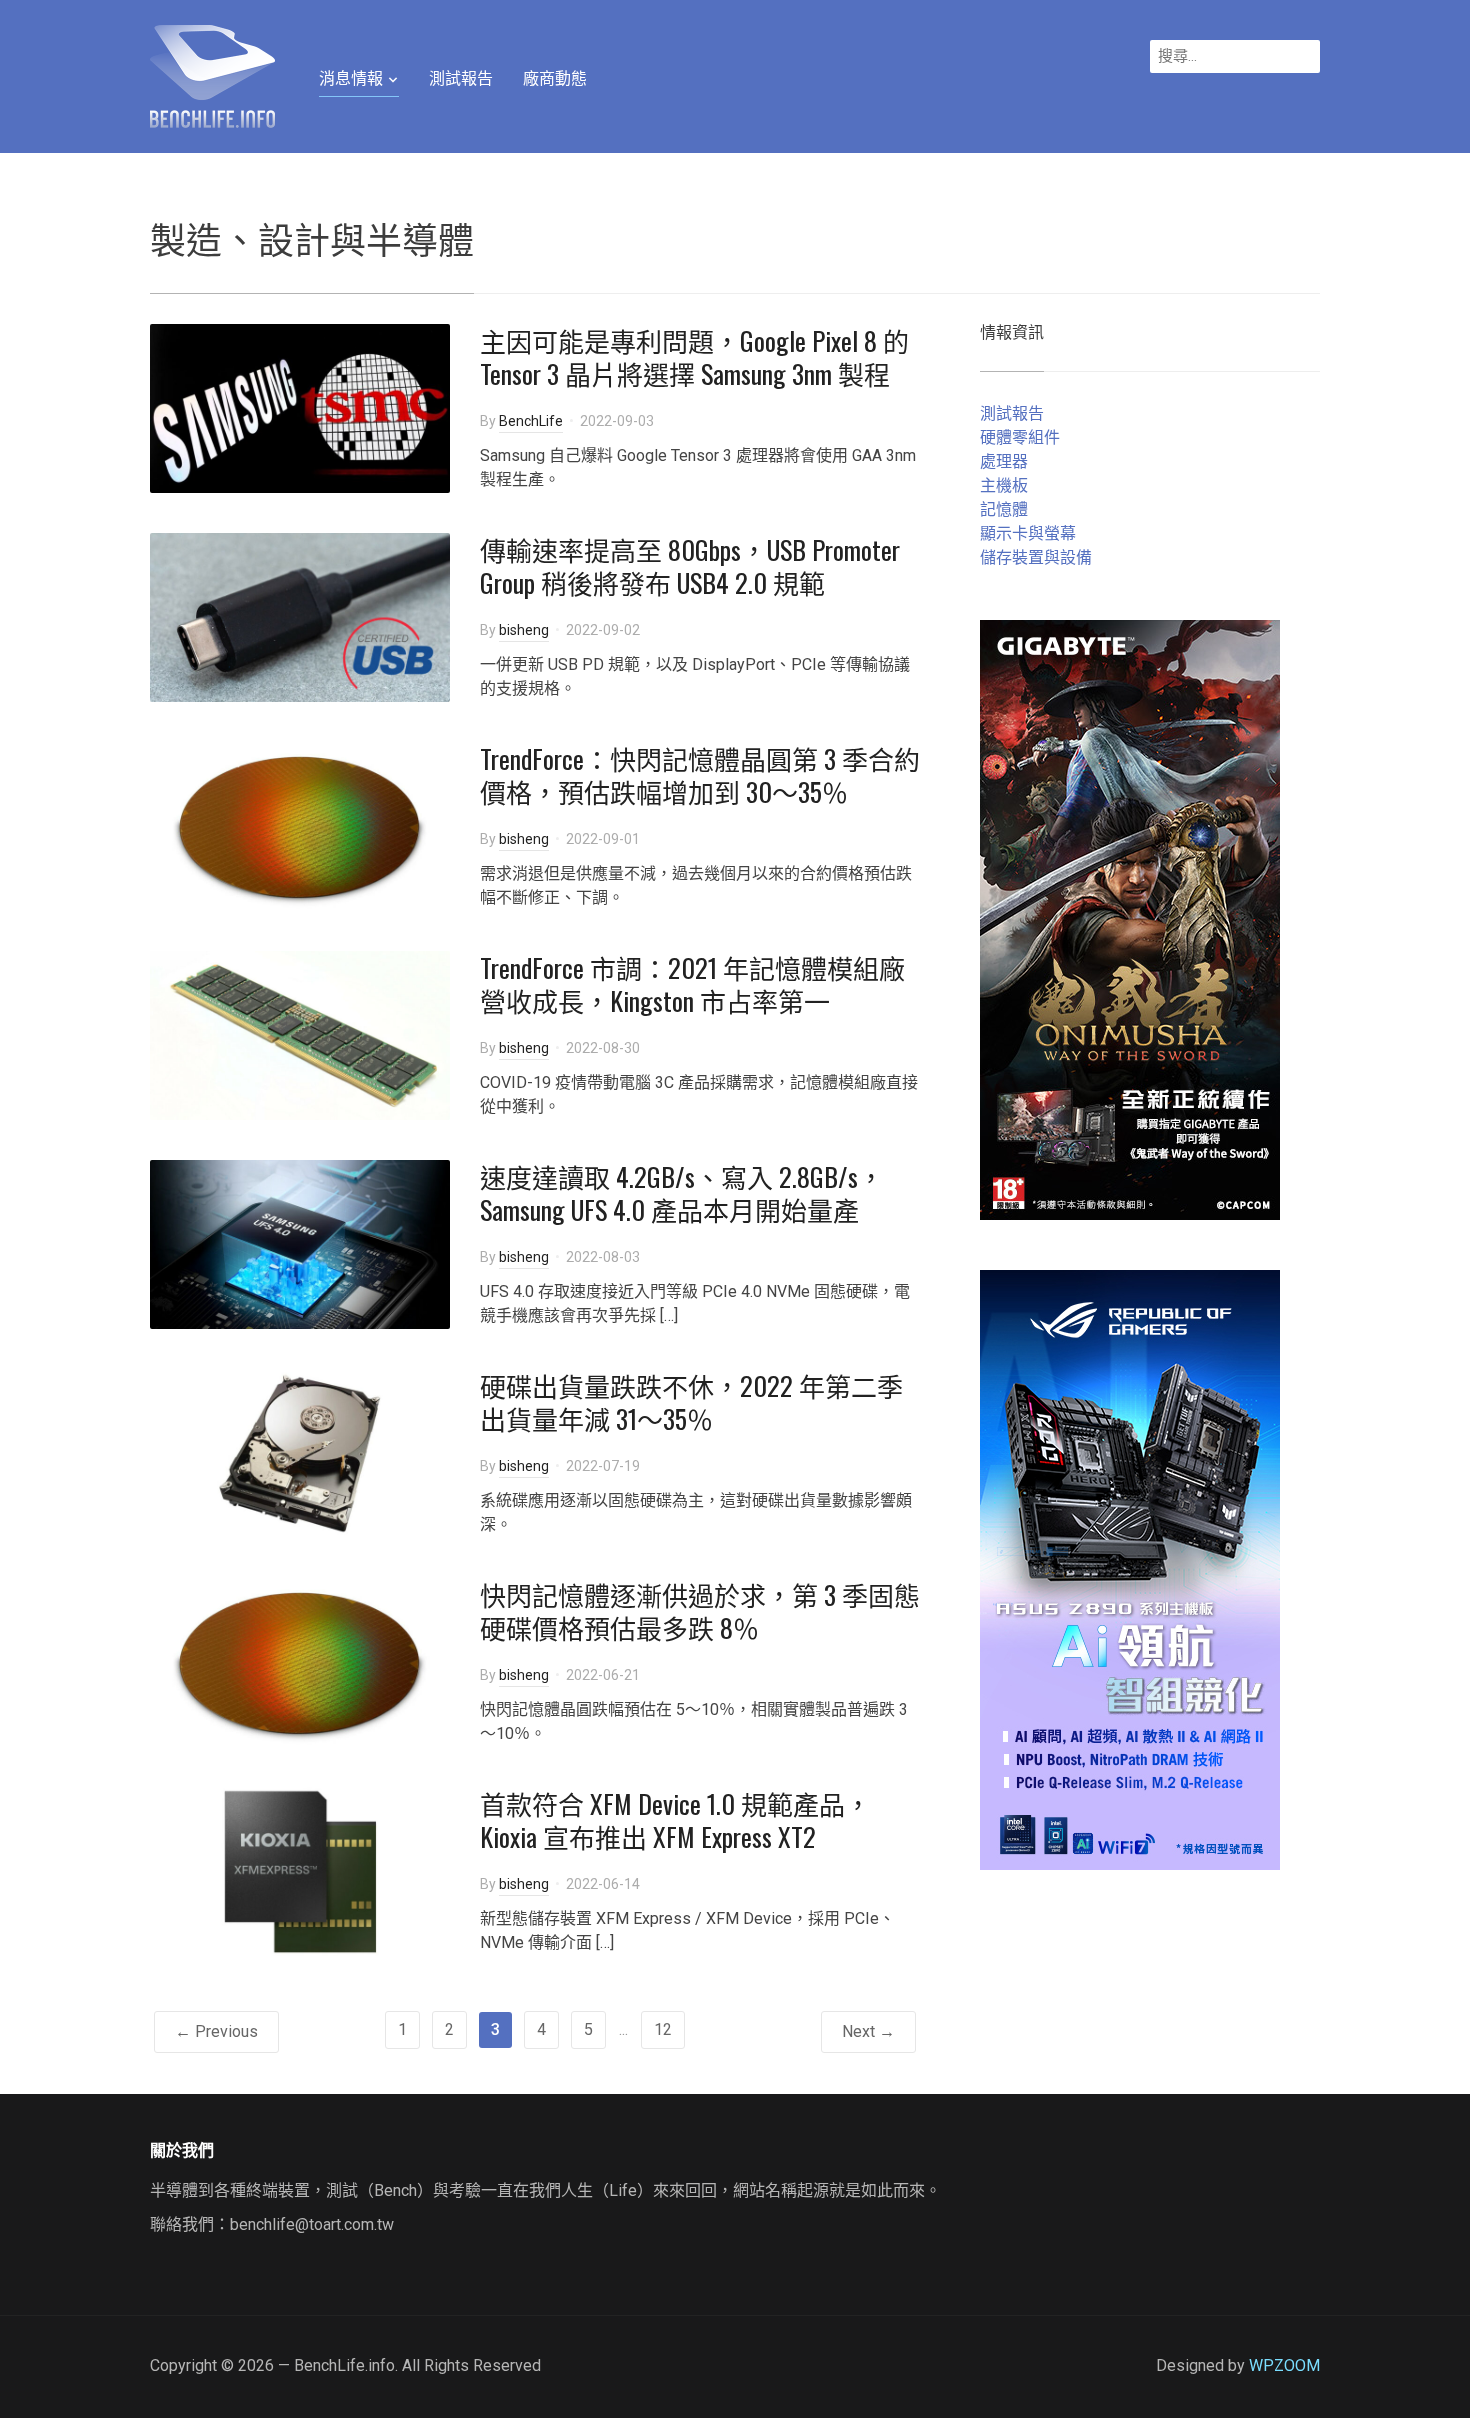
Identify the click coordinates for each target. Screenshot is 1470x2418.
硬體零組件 (1020, 437)
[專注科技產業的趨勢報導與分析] (212, 74)
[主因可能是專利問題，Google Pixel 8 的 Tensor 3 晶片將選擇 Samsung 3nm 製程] (300, 406)
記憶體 (1004, 509)
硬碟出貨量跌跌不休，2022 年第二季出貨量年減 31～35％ (691, 1402)
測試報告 (461, 78)
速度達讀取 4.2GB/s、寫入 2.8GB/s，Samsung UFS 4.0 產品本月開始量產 (682, 1193)
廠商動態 (555, 78)
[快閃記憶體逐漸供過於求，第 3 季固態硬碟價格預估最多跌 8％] (300, 1660)
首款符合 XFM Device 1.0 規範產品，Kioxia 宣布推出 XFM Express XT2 (675, 1820)
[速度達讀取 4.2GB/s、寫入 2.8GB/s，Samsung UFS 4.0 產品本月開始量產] (300, 1242)
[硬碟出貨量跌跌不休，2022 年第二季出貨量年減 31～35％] (300, 1451)
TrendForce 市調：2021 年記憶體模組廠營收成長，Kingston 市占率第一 (692, 984)
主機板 (1004, 485)
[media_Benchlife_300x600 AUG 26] (1130, 918)
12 (663, 2029)
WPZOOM (1284, 2365)
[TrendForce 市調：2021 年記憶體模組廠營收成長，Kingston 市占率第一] (300, 1033)
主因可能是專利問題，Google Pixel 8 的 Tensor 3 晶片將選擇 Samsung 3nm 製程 (694, 357)
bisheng (524, 630)
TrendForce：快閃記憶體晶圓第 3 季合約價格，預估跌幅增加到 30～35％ (700, 775)
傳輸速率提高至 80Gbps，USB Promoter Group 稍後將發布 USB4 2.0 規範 (690, 566)
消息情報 (351, 78)
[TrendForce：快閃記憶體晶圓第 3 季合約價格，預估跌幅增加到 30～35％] (300, 824)
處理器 (1004, 461)
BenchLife (531, 421)
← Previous (216, 2031)
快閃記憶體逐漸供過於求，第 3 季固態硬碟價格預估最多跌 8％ (700, 1611)
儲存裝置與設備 (1036, 557)
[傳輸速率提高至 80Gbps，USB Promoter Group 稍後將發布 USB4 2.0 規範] (300, 615)
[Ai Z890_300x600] (1130, 1568)
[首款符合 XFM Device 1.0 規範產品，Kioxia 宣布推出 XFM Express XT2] (300, 1869)
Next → (868, 2031)
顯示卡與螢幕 (1028, 533)
